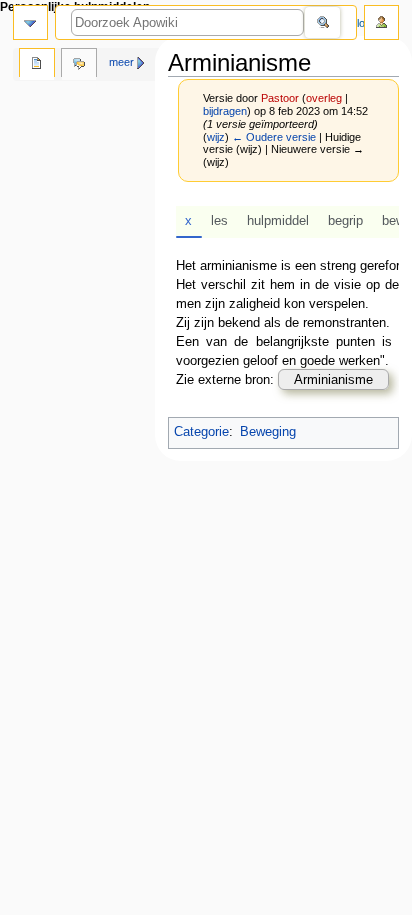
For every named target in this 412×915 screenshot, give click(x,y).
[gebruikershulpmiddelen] (381, 22)
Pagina (37, 65)
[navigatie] (30, 22)
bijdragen (225, 111)
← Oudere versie (274, 137)
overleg (324, 98)
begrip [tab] (345, 221)
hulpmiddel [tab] (278, 221)
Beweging (268, 432)
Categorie (201, 432)
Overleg (79, 65)
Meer (121, 62)
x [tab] (188, 221)
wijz (216, 137)
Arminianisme (333, 380)
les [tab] (219, 221)
